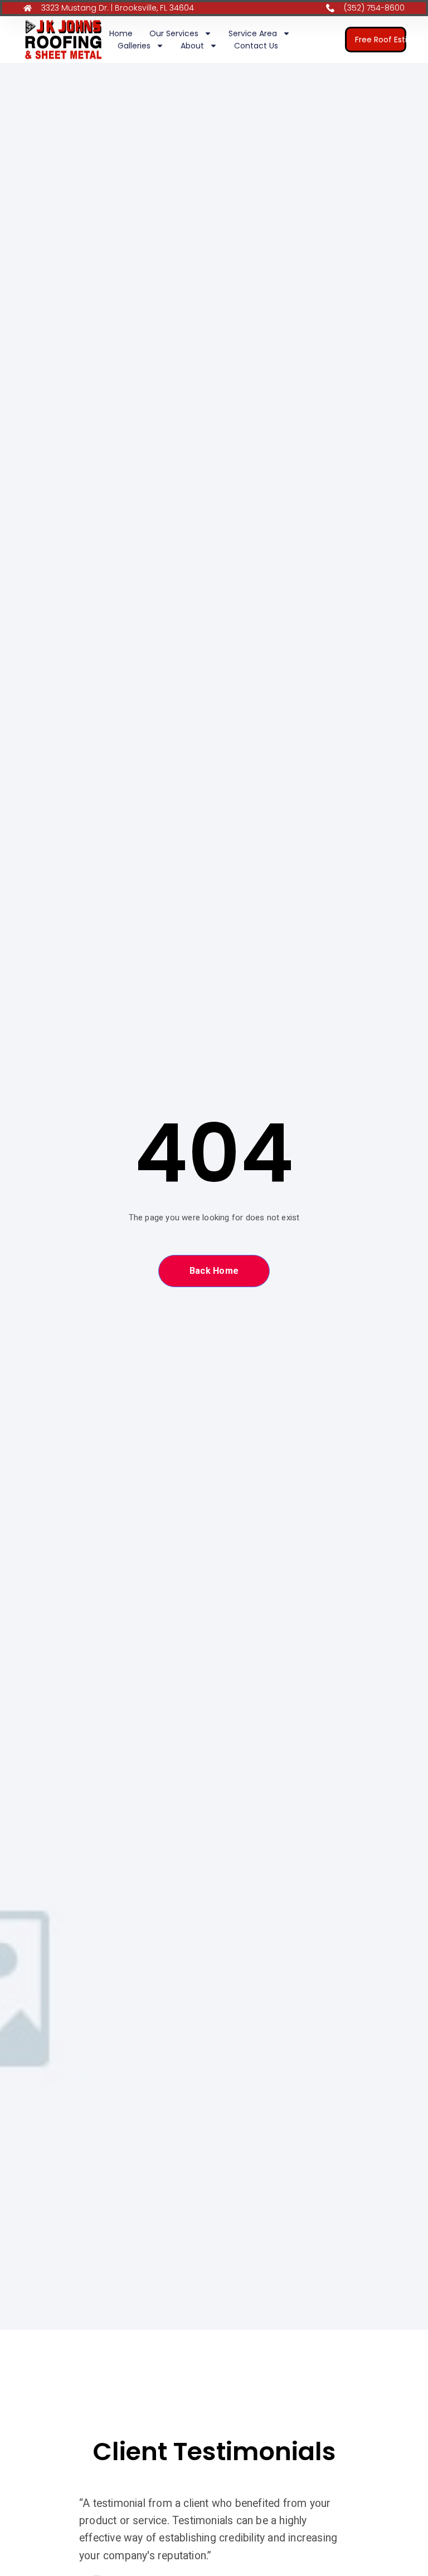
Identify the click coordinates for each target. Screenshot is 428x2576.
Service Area (253, 33)
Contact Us (256, 46)
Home (121, 33)
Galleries (134, 46)
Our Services (174, 33)
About (192, 46)
